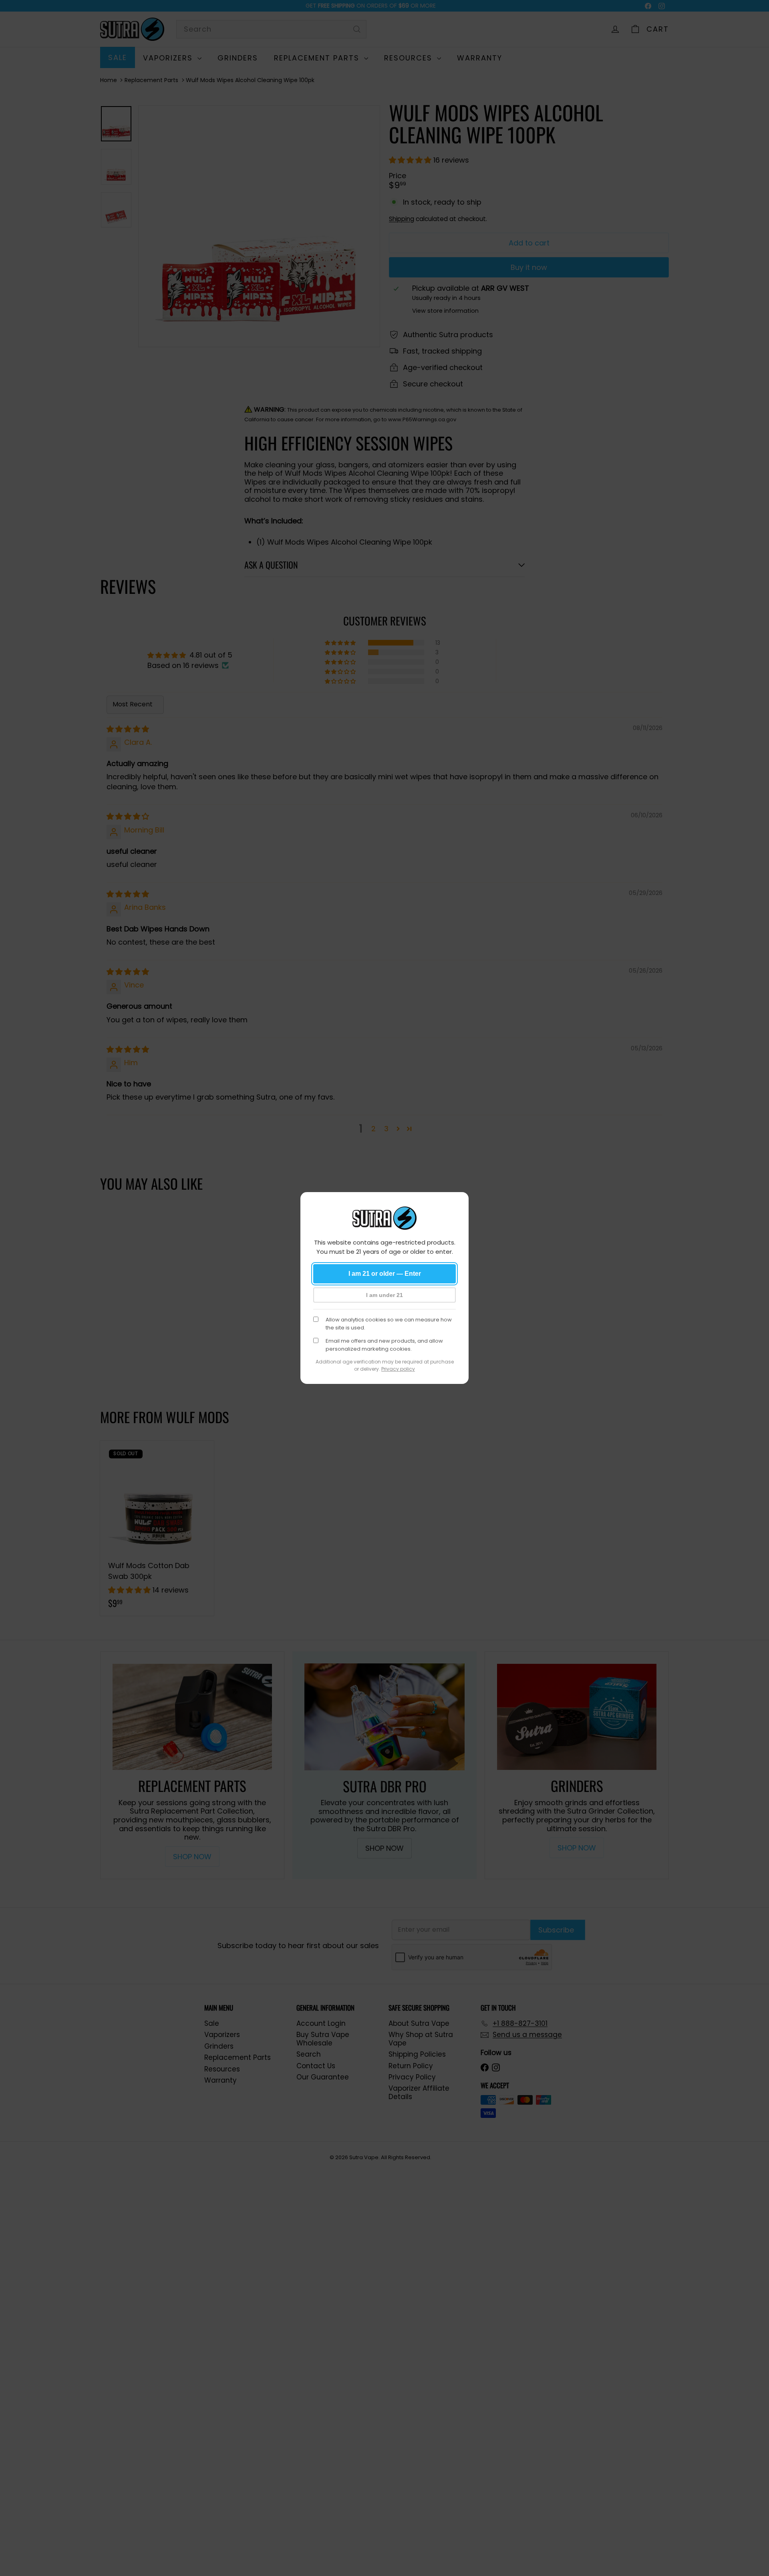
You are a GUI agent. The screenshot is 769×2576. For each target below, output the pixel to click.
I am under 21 (384, 1295)
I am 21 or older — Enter (385, 1274)
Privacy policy (398, 1369)
